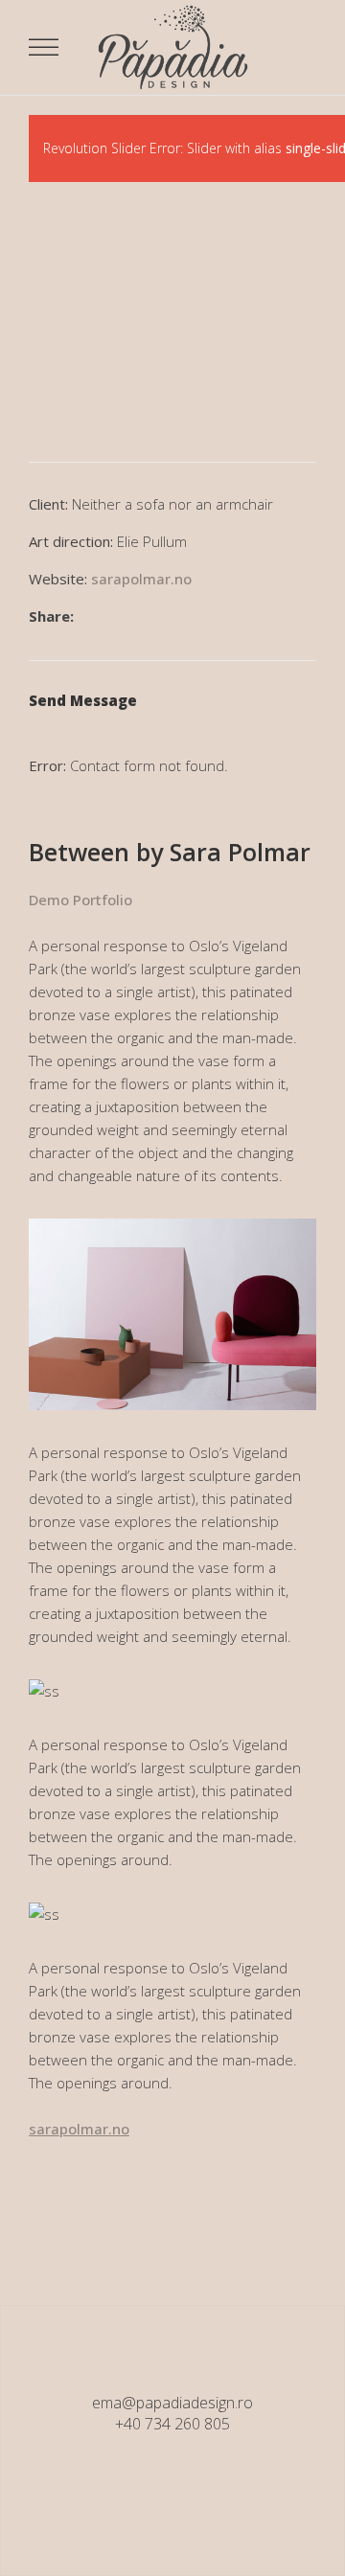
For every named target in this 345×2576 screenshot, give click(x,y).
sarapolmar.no (141, 579)
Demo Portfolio (80, 900)
